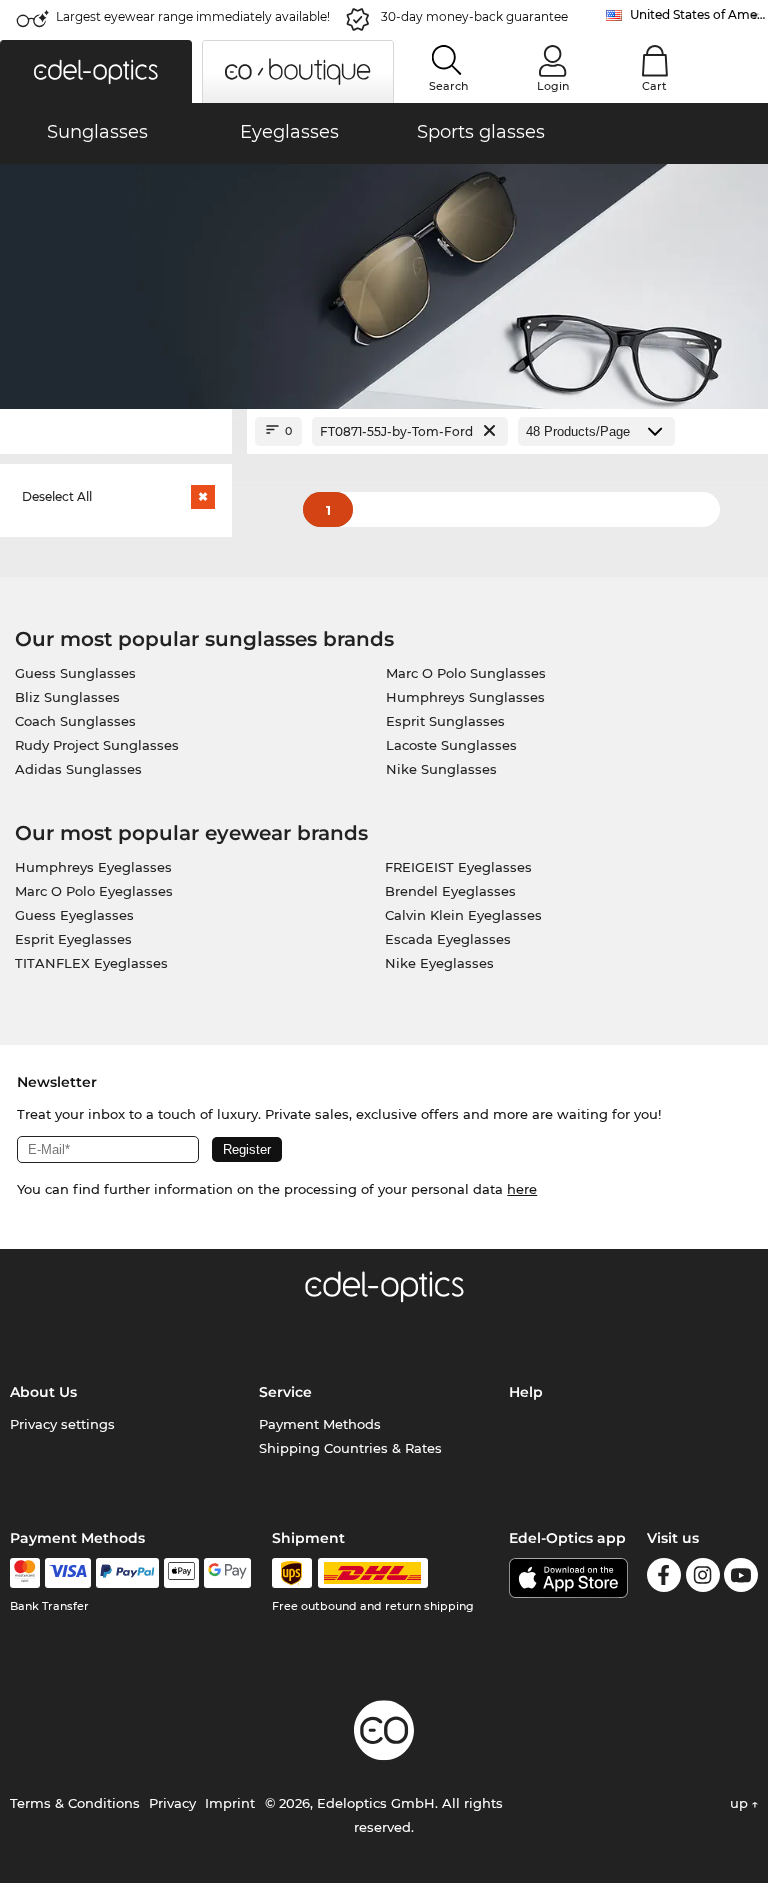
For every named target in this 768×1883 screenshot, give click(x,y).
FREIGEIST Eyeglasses (458, 867)
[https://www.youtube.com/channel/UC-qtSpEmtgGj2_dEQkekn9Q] (741, 1578)
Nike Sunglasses (441, 769)
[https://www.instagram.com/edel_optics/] (703, 1578)
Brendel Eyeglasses (450, 891)
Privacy (172, 1803)
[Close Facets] (116, 431)
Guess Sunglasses (75, 673)
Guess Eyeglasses (74, 915)
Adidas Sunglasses (78, 769)
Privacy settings (62, 1424)
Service (285, 1392)
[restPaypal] (127, 1573)
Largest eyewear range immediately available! (193, 16)
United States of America (699, 14)
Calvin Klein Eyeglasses (463, 915)
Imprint (230, 1803)
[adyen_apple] (182, 1573)
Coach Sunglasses (75, 721)
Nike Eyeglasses (439, 963)
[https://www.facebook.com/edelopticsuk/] (664, 1578)
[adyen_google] (227, 1573)
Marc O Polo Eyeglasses (94, 891)
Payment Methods (320, 1424)
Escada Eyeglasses (448, 939)
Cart (654, 86)
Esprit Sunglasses (445, 721)
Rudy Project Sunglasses (97, 745)
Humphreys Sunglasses (465, 697)
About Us (43, 1392)
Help (526, 1392)
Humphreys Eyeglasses (93, 867)
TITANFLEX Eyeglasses (91, 963)
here (522, 1189)
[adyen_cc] (25, 1573)
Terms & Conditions (75, 1803)
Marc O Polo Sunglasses (466, 673)
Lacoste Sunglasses (451, 745)
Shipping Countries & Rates (350, 1448)
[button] (96, 71)
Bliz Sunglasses (67, 697)
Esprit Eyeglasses (73, 939)
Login (553, 86)
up (741, 1803)
